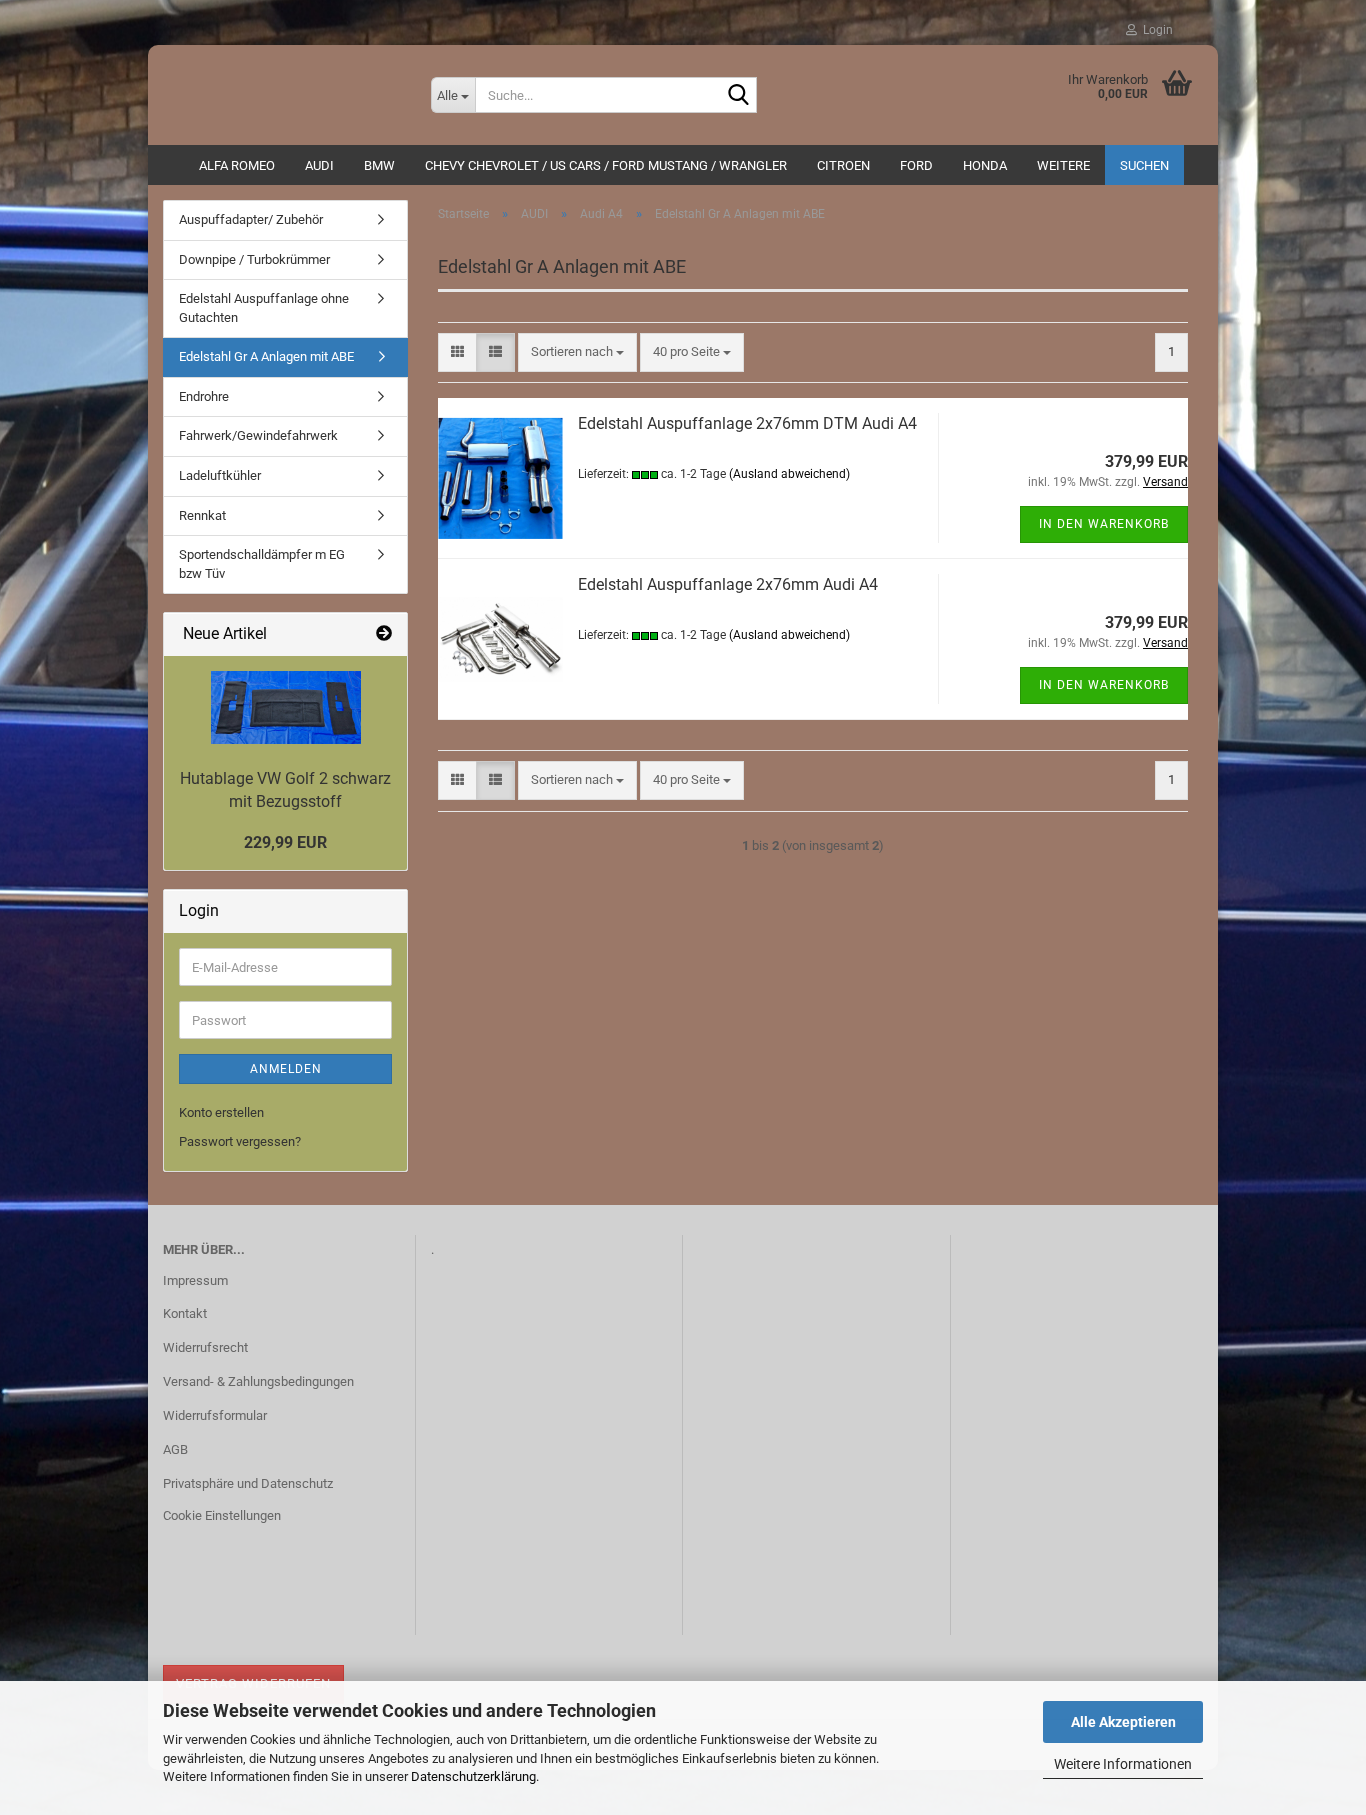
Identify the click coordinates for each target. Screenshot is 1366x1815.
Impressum (195, 1280)
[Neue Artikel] (384, 634)
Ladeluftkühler (220, 475)
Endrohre (204, 396)
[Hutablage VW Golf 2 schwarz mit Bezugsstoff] (286, 707)
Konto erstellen (221, 1112)
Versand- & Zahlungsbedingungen (258, 1381)
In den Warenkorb (1104, 524)
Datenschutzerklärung (473, 1776)
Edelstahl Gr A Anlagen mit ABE (266, 356)
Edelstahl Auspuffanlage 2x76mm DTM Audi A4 (747, 423)
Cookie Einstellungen (222, 1515)
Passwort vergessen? (240, 1141)
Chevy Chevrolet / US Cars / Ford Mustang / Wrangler (606, 165)
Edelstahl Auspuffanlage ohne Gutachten (264, 308)
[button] (457, 352)
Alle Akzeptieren (1123, 1722)
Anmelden (286, 1069)
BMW (379, 165)
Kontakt (185, 1313)
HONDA (985, 165)
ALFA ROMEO (237, 165)
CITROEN (843, 165)
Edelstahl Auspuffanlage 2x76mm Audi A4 (728, 584)
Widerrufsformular (215, 1415)
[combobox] (577, 352)
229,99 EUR (285, 842)
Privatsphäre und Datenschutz (248, 1483)
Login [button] (1155, 30)
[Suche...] (738, 96)
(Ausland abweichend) (789, 474)
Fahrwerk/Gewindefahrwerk (258, 435)
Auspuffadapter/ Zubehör (251, 219)
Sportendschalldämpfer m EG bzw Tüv (262, 564)
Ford (916, 165)
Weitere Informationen (1123, 1764)
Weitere (1063, 165)
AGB (175, 1449)
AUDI (319, 165)
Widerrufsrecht (205, 1347)
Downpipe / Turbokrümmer (254, 259)
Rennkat (202, 515)
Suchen (1144, 165)
